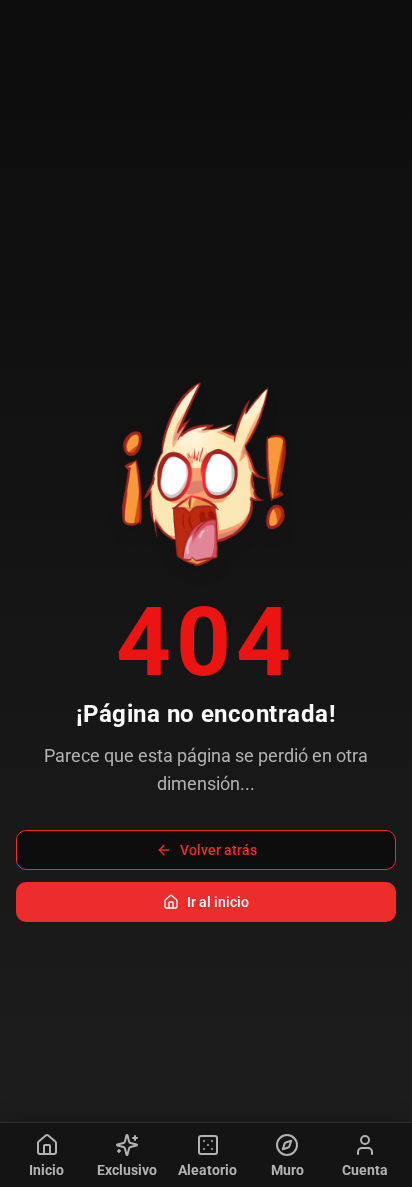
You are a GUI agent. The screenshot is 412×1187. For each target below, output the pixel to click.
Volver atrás (218, 850)
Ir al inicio (218, 902)
